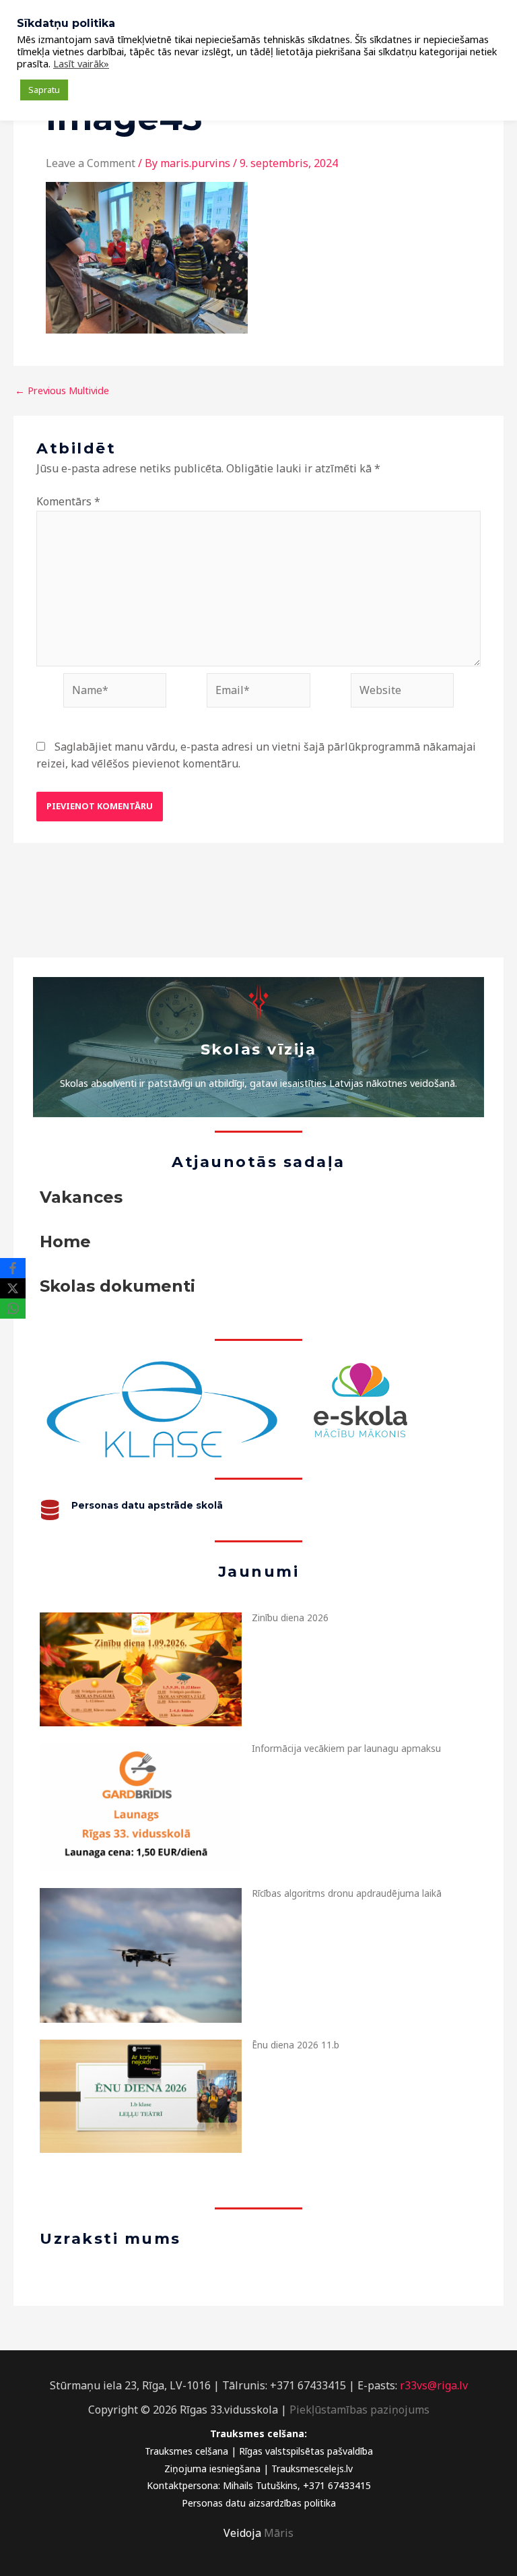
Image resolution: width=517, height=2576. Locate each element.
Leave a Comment (91, 163)
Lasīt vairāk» (81, 63)
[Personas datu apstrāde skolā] (50, 1510)
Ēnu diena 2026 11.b (296, 2045)
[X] (13, 1288)
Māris (279, 2533)
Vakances (81, 1197)
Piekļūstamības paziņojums (359, 2410)
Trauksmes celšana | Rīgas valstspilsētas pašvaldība (259, 2451)
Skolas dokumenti (117, 1286)
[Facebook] (13, 1268)
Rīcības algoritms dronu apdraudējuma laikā (347, 1893)
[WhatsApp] (13, 1309)
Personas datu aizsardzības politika (259, 2503)
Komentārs (68, 501)
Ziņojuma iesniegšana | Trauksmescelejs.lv (258, 2469)
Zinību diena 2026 (290, 1617)
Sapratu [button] (44, 90)
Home (65, 1242)
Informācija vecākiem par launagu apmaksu (346, 1748)
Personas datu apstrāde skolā (147, 1505)
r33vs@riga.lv (434, 2385)
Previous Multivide (62, 390)
